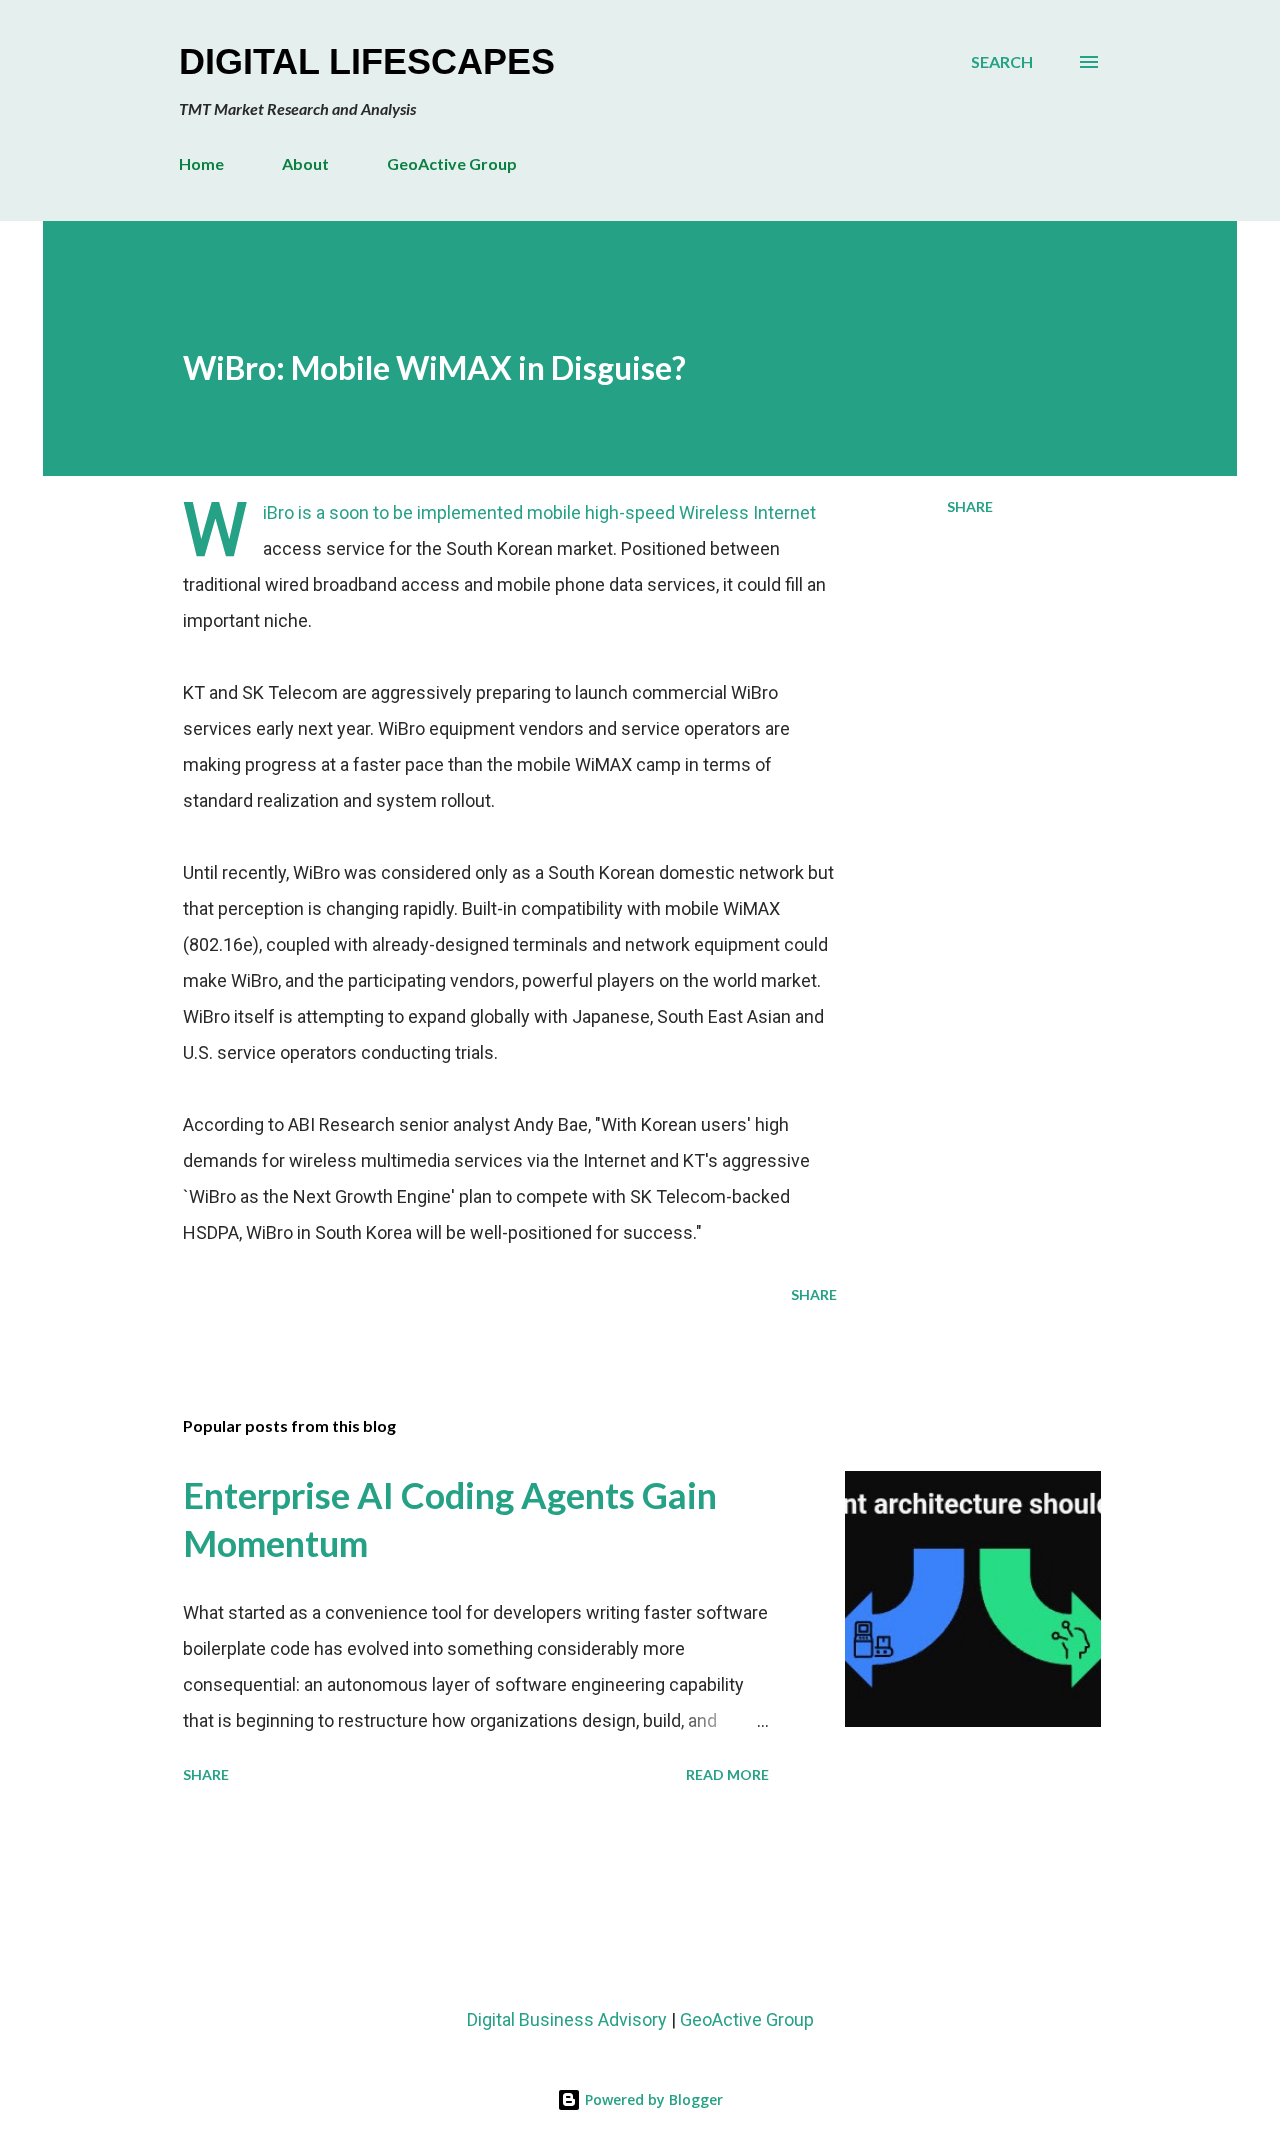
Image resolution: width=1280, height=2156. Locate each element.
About (305, 163)
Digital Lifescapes (367, 61)
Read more (727, 1774)
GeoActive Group (452, 163)
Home (201, 163)
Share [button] (970, 506)
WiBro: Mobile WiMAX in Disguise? (434, 367)
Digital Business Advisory (567, 2019)
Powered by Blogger (652, 2099)
